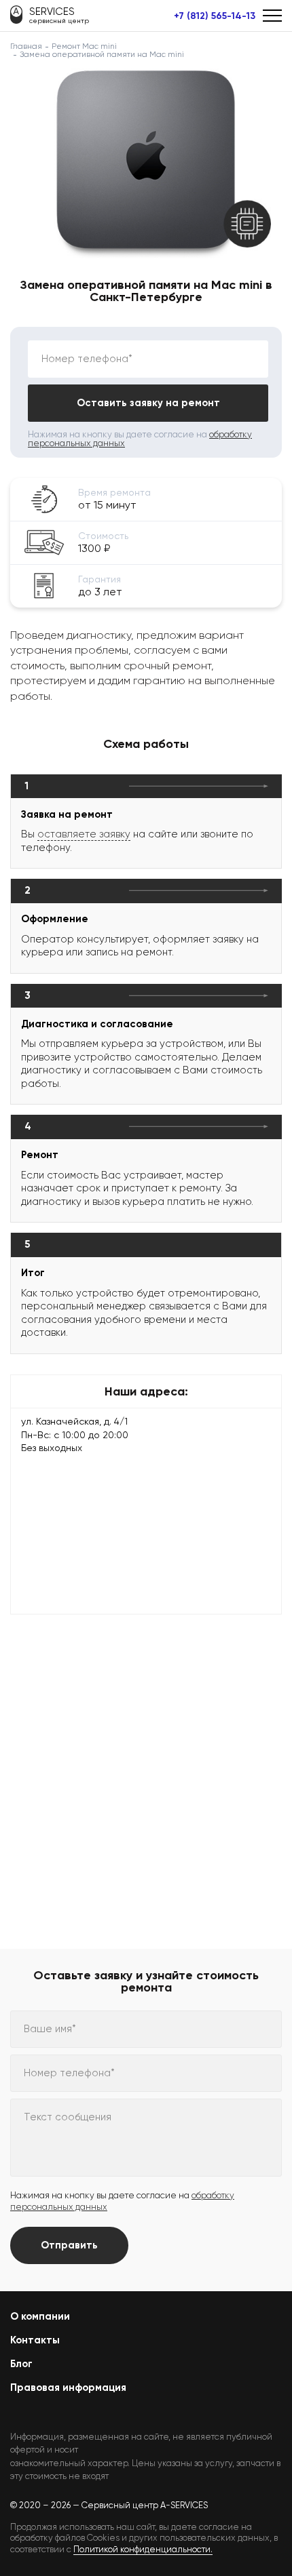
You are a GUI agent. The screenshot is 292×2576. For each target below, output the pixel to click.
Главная (26, 46)
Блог (21, 2364)
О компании (40, 2316)
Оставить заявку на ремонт (148, 403)
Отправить (69, 2245)
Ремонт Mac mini (84, 46)
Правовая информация (68, 2387)
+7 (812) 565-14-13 (215, 16)
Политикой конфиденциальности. (143, 2549)
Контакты (35, 2340)
